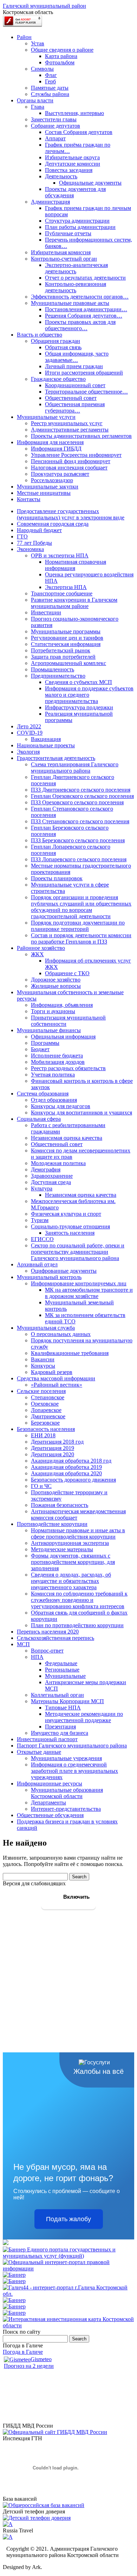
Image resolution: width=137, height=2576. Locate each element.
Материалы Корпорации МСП (67, 1701)
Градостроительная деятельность (56, 758)
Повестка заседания (69, 170)
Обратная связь (63, 347)
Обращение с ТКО (67, 973)
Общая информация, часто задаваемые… (77, 357)
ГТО (22, 536)
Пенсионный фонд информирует (71, 461)
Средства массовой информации (56, 1378)
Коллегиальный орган (57, 1695)
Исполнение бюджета (57, 1056)
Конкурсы (43, 1366)
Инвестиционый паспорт (47, 1739)
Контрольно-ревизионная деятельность (76, 287)
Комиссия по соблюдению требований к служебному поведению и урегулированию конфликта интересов (79, 1600)
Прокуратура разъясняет (60, 474)
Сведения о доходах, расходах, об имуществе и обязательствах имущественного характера (71, 1581)
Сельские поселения (41, 1391)
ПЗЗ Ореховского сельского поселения (77, 802)
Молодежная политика (58, 1163)
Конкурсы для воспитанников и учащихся (81, 1113)
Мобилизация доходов (58, 1062)
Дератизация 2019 (53, 1448)
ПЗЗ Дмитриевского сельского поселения (81, 790)
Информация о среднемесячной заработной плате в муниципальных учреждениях (74, 1771)
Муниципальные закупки (48, 487)
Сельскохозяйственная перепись (56, 1638)
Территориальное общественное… (86, 392)
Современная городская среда (53, 524)
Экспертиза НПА (66, 587)
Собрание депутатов (56, 126)
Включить (76, 1897)
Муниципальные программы (66, 631)
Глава (38, 107)
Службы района (50, 94)
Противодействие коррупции (52, 1524)
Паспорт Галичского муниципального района (72, 1746)
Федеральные (61, 1663)
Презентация (60, 1727)
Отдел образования (54, 1100)
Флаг (51, 75)
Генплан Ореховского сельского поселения (82, 796)
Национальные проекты (46, 745)
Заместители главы (54, 119)
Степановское (48, 1397)
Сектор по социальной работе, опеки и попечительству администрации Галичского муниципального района (78, 1252)
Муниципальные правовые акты (70, 303)
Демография (46, 1169)
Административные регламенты (70, 430)
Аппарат (55, 138)
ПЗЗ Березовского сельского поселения (78, 840)
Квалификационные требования (70, 1353)
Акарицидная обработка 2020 (66, 1473)
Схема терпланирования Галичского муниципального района (75, 768)
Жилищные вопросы (56, 986)
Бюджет (40, 1049)
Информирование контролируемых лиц (79, 1283)
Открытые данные (39, 1752)
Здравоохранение (52, 1176)
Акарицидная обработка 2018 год (71, 1461)
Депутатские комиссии (73, 164)
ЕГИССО (42, 1239)
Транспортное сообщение (62, 593)
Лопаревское (46, 1410)
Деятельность (61, 176)
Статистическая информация (66, 644)
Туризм (40, 1220)
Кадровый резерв (52, 1372)
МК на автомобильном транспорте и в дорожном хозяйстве (89, 1293)
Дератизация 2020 (53, 1454)
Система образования (43, 1094)
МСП (23, 1644)
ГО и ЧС (41, 1486)
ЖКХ (37, 954)
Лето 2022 (29, 726)
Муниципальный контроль (49, 1277)
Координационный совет (75, 385)
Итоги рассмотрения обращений (84, 373)
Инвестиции (46, 612)
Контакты (29, 499)
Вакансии (43, 1359)
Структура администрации (77, 221)
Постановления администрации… (86, 309)
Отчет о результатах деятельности (85, 278)
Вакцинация (46, 739)
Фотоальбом (60, 62)
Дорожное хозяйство (56, 980)
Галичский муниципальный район (44, 6)
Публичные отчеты (68, 233)
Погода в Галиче (23, 2352)
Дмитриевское (48, 1416)
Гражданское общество (58, 379)
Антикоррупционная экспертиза (70, 1543)
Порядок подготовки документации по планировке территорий (78, 926)
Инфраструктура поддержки (79, 707)
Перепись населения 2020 (48, 1632)
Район (24, 37)
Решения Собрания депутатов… (84, 316)
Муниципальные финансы (49, 1030)
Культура (42, 1188)
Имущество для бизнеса (60, 1733)
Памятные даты (50, 88)
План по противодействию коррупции (77, 1625)
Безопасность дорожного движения (73, 1480)
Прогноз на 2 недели (29, 2366)
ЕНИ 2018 (43, 1435)
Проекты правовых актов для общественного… (80, 325)
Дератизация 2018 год (57, 1442)
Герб (50, 81)
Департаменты (48, 1802)
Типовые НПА (63, 1708)
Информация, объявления (62, 1005)
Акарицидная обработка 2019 (66, 1467)
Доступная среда (51, 1182)
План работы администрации (80, 227)
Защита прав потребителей (63, 657)
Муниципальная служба (46, 1328)
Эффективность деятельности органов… (80, 297)
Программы (45, 1043)
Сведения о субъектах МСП (79, 682)
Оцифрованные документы (64, 1271)
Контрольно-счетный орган (64, 259)
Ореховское (45, 1404)
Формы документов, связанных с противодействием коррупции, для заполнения (73, 1562)
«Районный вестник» (57, 1385)
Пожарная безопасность (60, 1505)
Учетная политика (53, 1075)
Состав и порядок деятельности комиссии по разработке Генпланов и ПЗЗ (81, 938)
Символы (42, 69)
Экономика (30, 549)
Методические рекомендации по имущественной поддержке (84, 1717)
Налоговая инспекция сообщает (69, 468)
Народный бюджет (39, 530)
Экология (28, 752)
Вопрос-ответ (47, 1651)
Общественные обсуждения (50, 1815)
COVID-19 (30, 733)
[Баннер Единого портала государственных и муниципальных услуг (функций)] (68, 2256)
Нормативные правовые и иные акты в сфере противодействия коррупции (78, 1533)
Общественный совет (71, 398)
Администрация (50, 202)
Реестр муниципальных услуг (67, 423)
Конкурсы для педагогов (61, 1106)
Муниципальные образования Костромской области (67, 1793)
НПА (37, 1657)
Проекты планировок (57, 878)
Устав (38, 43)
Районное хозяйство (41, 948)
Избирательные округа (72, 157)
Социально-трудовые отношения (70, 1226)
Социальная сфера (39, 1119)
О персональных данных (61, 1334)
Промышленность (53, 669)
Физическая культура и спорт (66, 1214)
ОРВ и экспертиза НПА (60, 555)
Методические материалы (62, 1549)
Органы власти (35, 100)
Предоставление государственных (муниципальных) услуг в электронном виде (71, 514)
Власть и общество (40, 335)
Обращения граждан (56, 341)
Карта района (61, 56)
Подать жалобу (68, 2219)
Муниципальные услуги (46, 417)
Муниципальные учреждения (66, 1758)
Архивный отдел (37, 1264)
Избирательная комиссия (61, 252)
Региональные (62, 1670)
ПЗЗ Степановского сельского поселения (80, 821)
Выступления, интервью (74, 113)
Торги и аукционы (53, 1011)
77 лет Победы (34, 543)
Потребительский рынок (61, 650)
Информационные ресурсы (50, 1784)
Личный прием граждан (74, 366)
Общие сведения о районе (62, 50)
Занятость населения (70, 1233)
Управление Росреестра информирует (76, 455)
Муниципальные (65, 1676)
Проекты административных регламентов (81, 436)
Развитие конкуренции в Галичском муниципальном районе (74, 603)
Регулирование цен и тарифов (67, 638)
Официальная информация (63, 1037)
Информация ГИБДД (56, 449)
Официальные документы (90, 183)
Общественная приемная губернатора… (75, 407)
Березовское (45, 1423)
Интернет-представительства (66, 1809)
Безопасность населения (46, 1429)
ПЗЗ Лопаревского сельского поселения (79, 859)
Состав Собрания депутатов (79, 132)
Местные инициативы (44, 493)
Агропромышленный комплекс (68, 663)
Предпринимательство (58, 676)
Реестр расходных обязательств (68, 1068)
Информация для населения (50, 442)
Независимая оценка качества (67, 1138)
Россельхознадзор (52, 480)
